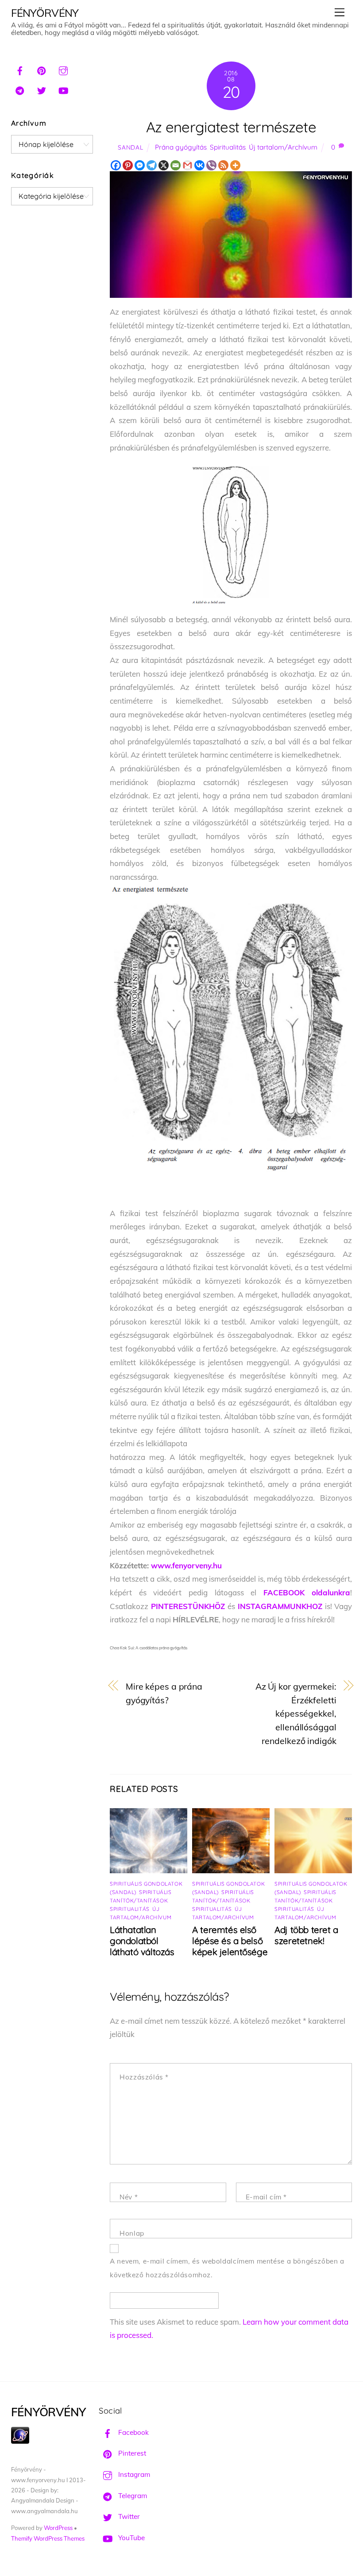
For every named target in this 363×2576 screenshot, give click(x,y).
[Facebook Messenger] (140, 165)
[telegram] (20, 89)
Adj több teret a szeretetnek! (306, 1935)
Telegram (132, 2496)
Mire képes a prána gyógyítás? (164, 1693)
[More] (235, 165)
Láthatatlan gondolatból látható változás (142, 1941)
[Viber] (211, 165)
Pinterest (131, 2453)
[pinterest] (42, 69)
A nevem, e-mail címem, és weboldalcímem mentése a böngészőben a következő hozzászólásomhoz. (227, 2268)
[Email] (176, 165)
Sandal (130, 147)
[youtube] (63, 89)
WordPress (58, 2528)
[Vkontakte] (199, 165)
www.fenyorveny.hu (186, 1565)
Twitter (128, 2516)
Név (129, 2197)
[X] (164, 165)
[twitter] (42, 89)
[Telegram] (152, 165)
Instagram (133, 2474)
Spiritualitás (228, 147)
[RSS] (223, 165)
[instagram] (63, 69)
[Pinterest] (128, 165)
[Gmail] (187, 165)
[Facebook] (116, 165)
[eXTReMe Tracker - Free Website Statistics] (20, 2441)
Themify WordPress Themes (48, 2538)
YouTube (131, 2538)
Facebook (133, 2432)
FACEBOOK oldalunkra (307, 1592)
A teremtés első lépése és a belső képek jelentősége (230, 1941)
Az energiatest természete (231, 127)
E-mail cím (266, 2197)
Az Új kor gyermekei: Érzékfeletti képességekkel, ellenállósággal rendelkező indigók (296, 1713)
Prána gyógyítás (181, 147)
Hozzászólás (144, 2077)
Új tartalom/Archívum (283, 147)
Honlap (132, 2233)
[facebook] (20, 69)
